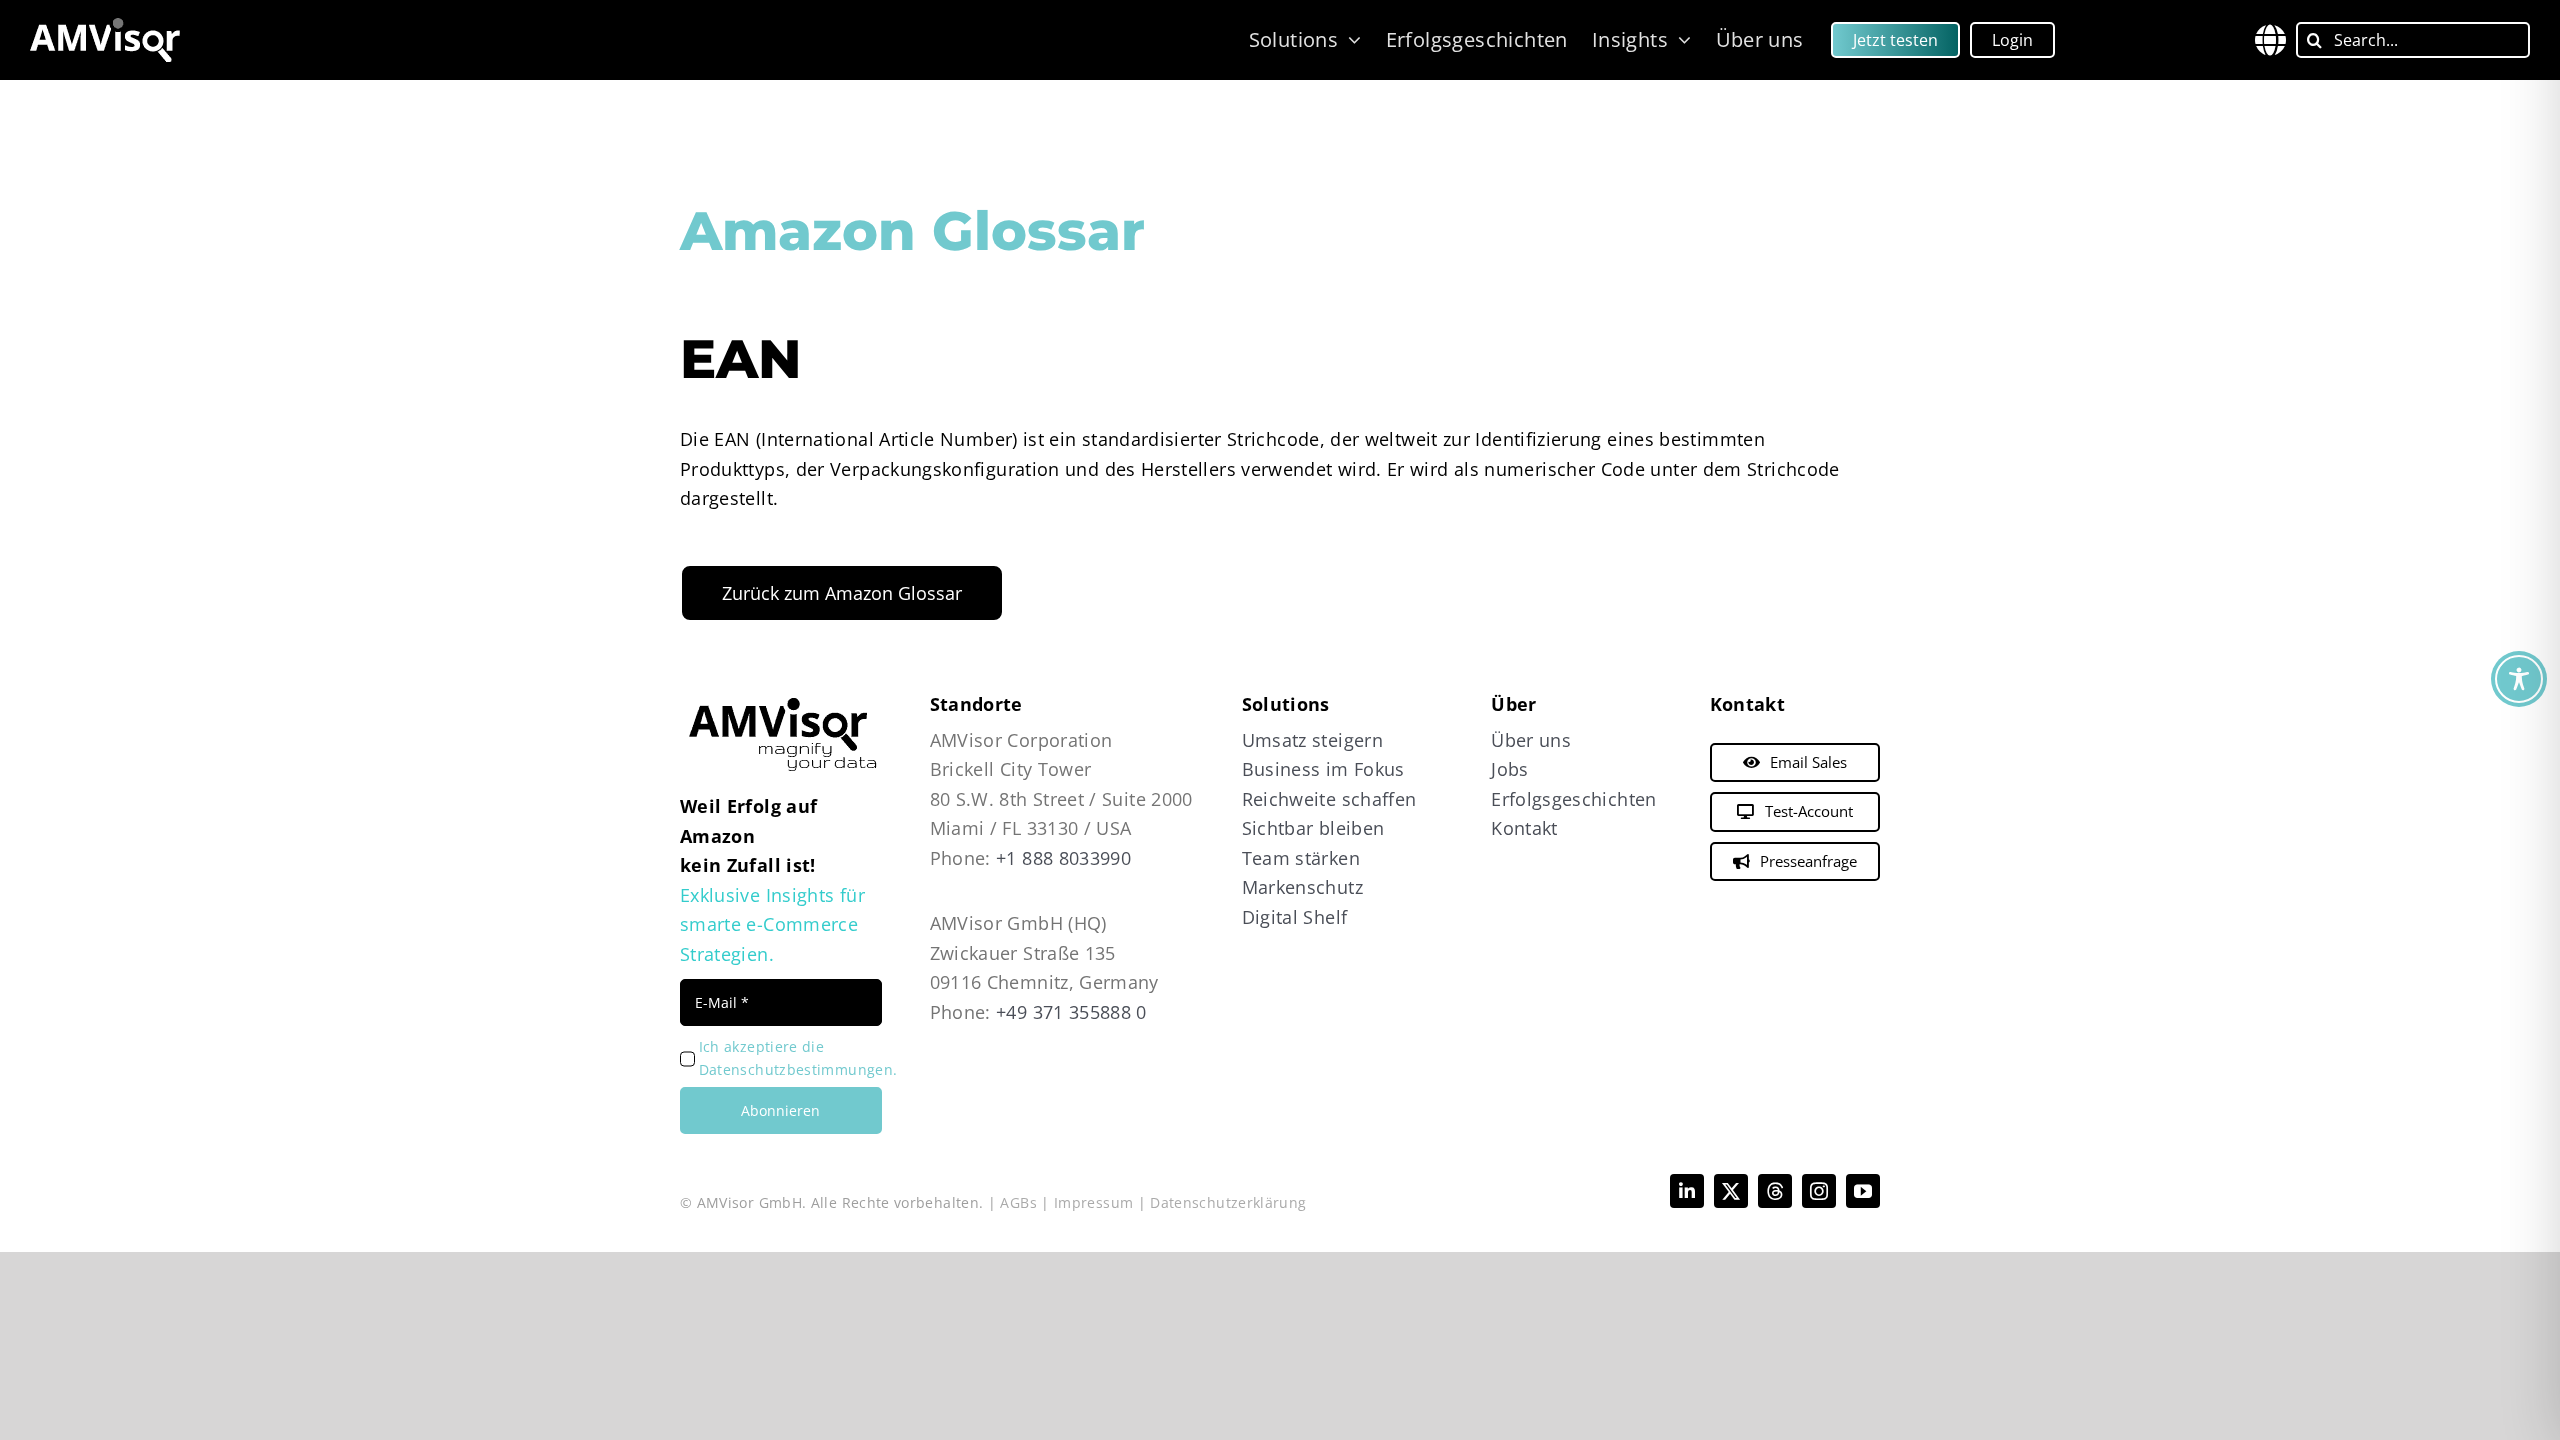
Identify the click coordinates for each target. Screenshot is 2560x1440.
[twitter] (1731, 1191)
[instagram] (1819, 1191)
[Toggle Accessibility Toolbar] (2519, 679)
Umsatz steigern (1312, 740)
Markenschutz (1302, 887)
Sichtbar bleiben (1313, 828)
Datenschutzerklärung (1228, 1202)
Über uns (1531, 740)
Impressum (1093, 1202)
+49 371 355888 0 (1071, 1012)
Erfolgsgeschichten (1573, 799)
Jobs (1509, 769)
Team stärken (1301, 858)
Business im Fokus (1323, 769)
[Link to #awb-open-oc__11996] (2270, 40)
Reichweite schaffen (1329, 799)
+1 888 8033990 (1063, 858)
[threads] (1775, 1191)
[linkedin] (1687, 1191)
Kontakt (1524, 828)
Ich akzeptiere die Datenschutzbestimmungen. (798, 1058)
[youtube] (1863, 1191)
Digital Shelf (1295, 917)
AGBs (1018, 1202)
